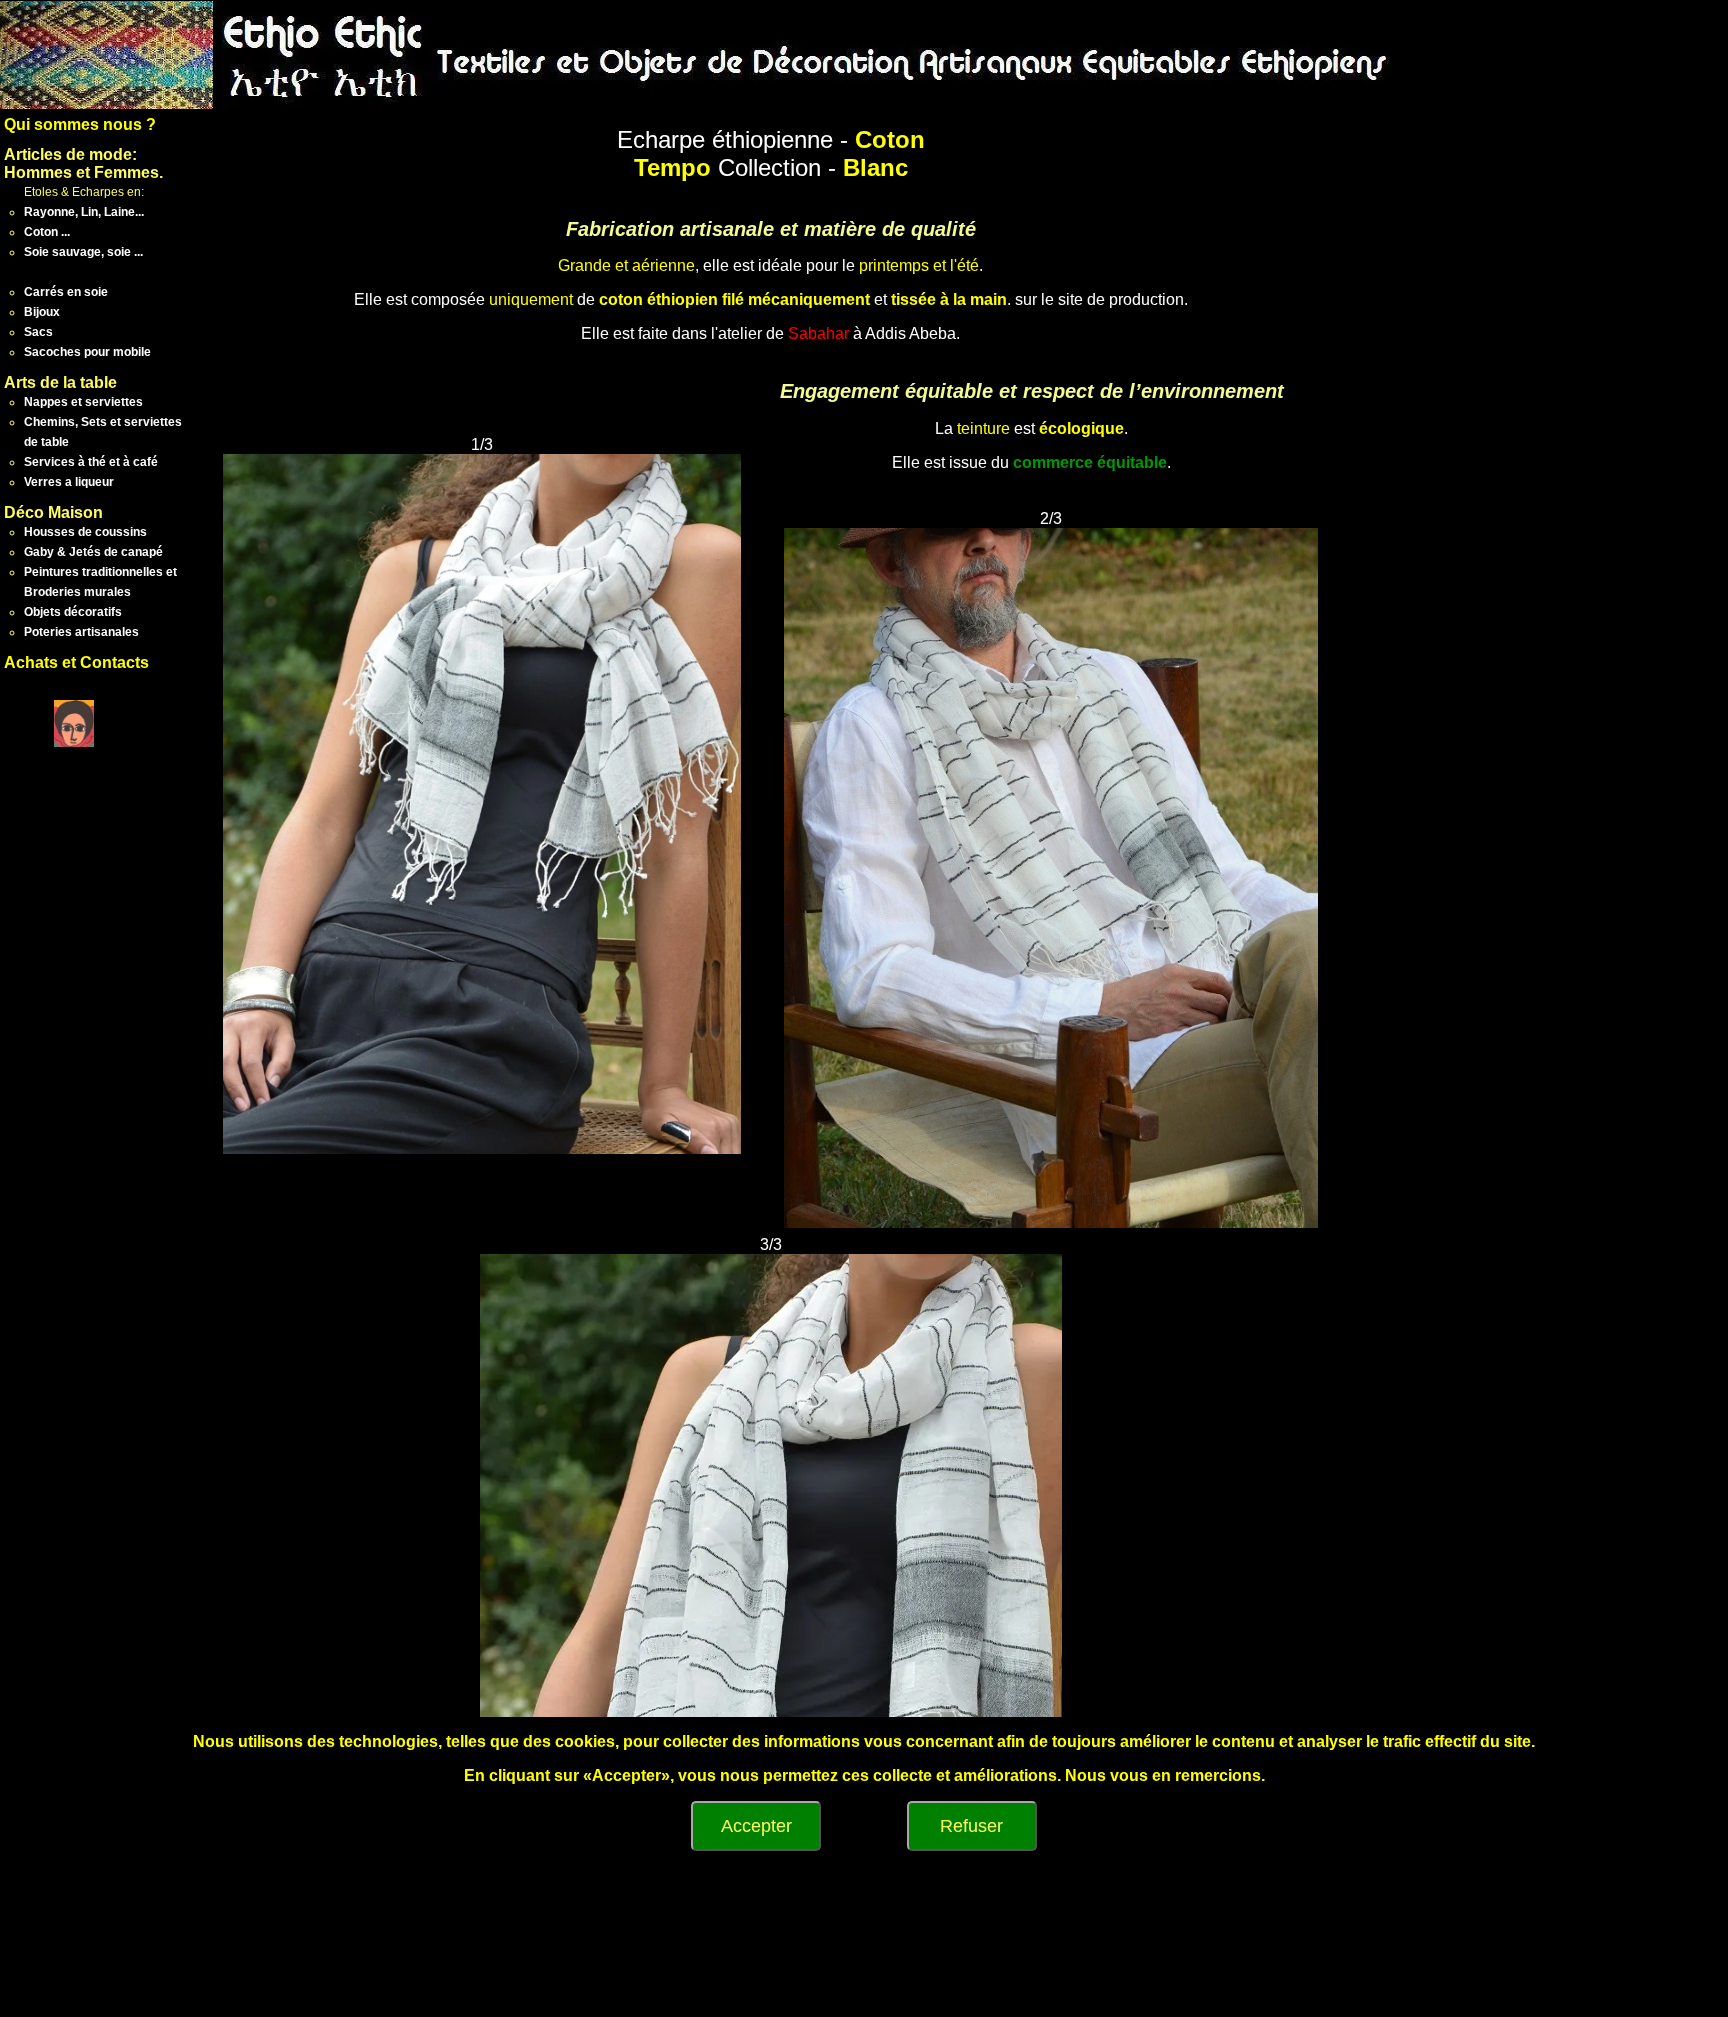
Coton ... (47, 232)
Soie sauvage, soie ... (83, 252)
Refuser (971, 1826)
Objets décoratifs (73, 612)
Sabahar (818, 333)
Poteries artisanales (81, 632)
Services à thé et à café (91, 462)
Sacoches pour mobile (87, 352)
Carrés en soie (66, 292)
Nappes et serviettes (83, 402)
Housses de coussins (85, 532)
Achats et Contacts (76, 662)
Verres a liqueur (69, 482)
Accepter (756, 1826)
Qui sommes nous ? (80, 124)
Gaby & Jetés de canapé (93, 552)
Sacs (38, 332)
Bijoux (42, 312)
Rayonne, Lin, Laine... (84, 212)
